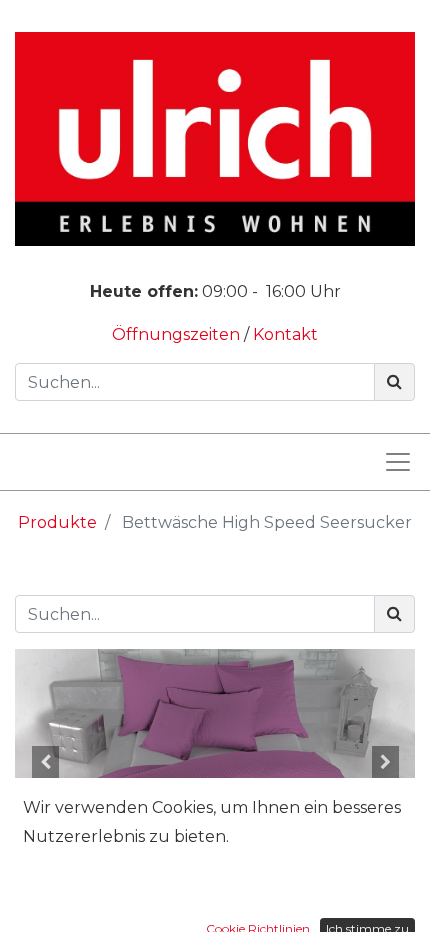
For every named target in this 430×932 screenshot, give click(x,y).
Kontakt (285, 334)
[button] (45, 762)
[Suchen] (394, 382)
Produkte (57, 522)
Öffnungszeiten (178, 334)
